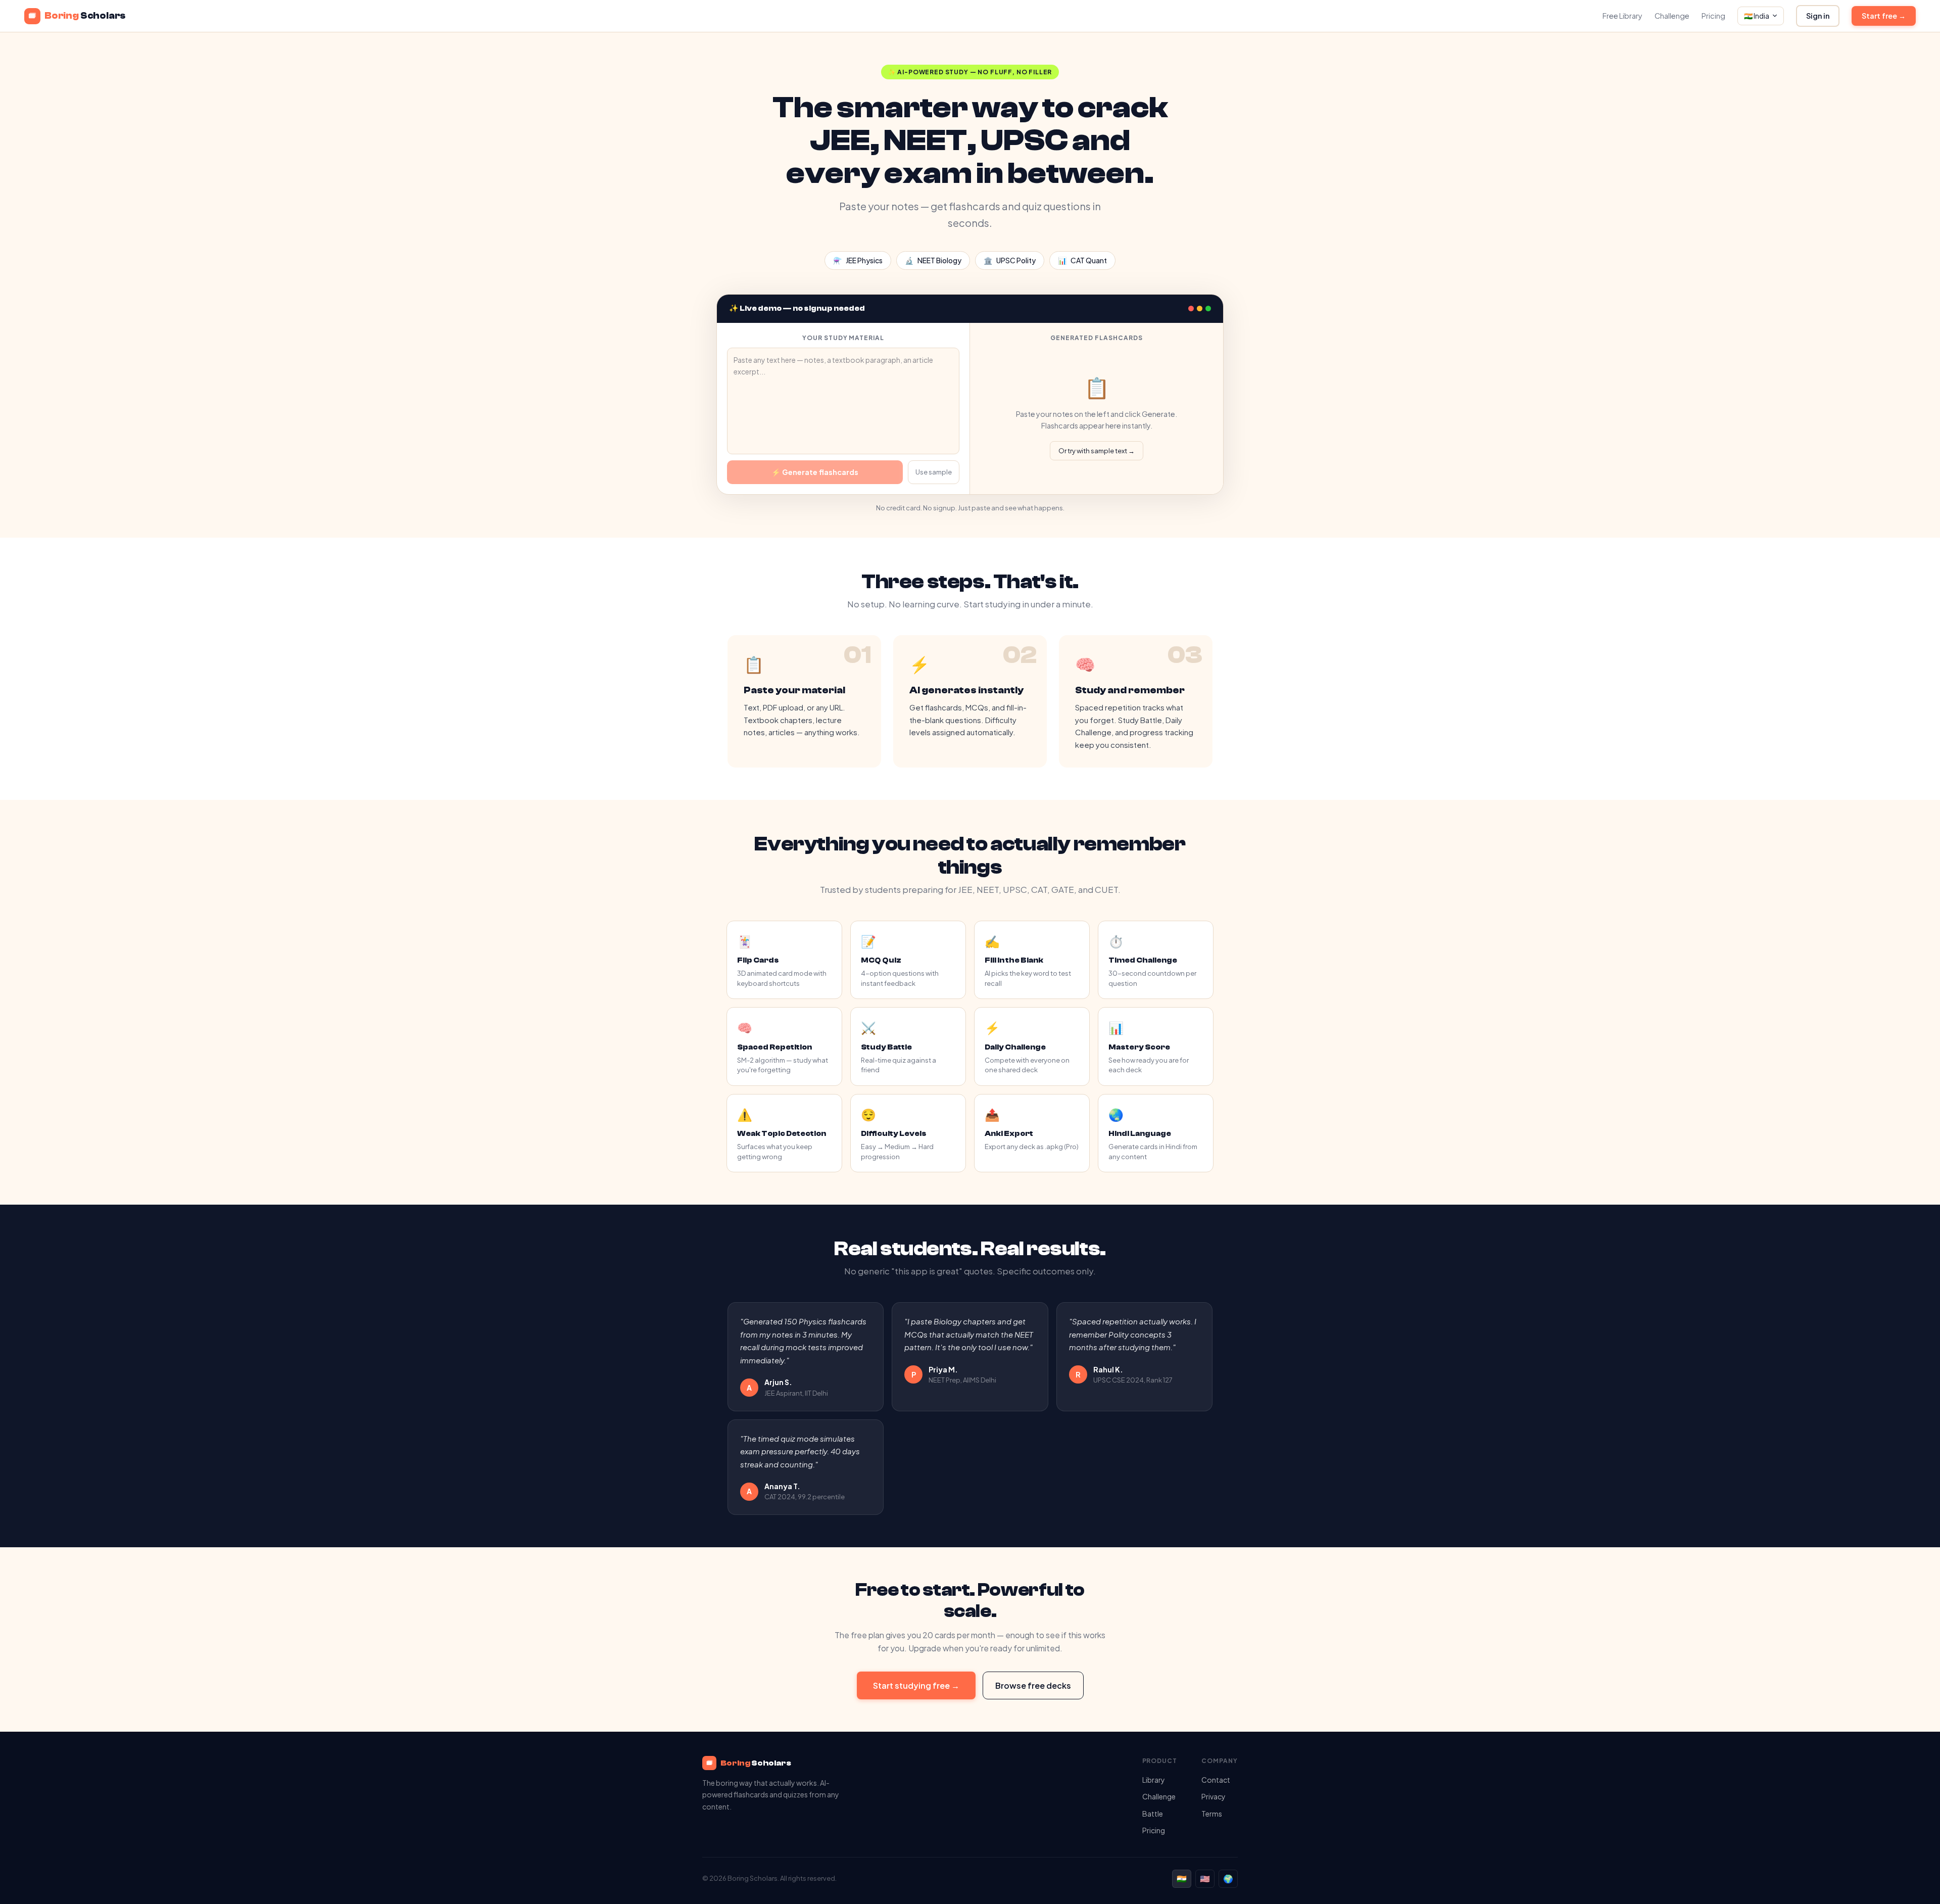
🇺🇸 (1205, 1878)
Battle (1153, 1814)
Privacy (1214, 1796)
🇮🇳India (1757, 16)
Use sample (934, 472)
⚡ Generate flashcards (815, 472)
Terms (1212, 1814)
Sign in (1818, 16)
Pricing (1713, 16)
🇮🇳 (1182, 1878)
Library (1154, 1780)
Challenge (1672, 16)
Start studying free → (916, 1685)
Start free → (1884, 16)
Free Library (1622, 16)
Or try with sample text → (1097, 451)
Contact (1216, 1780)
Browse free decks (1033, 1685)
